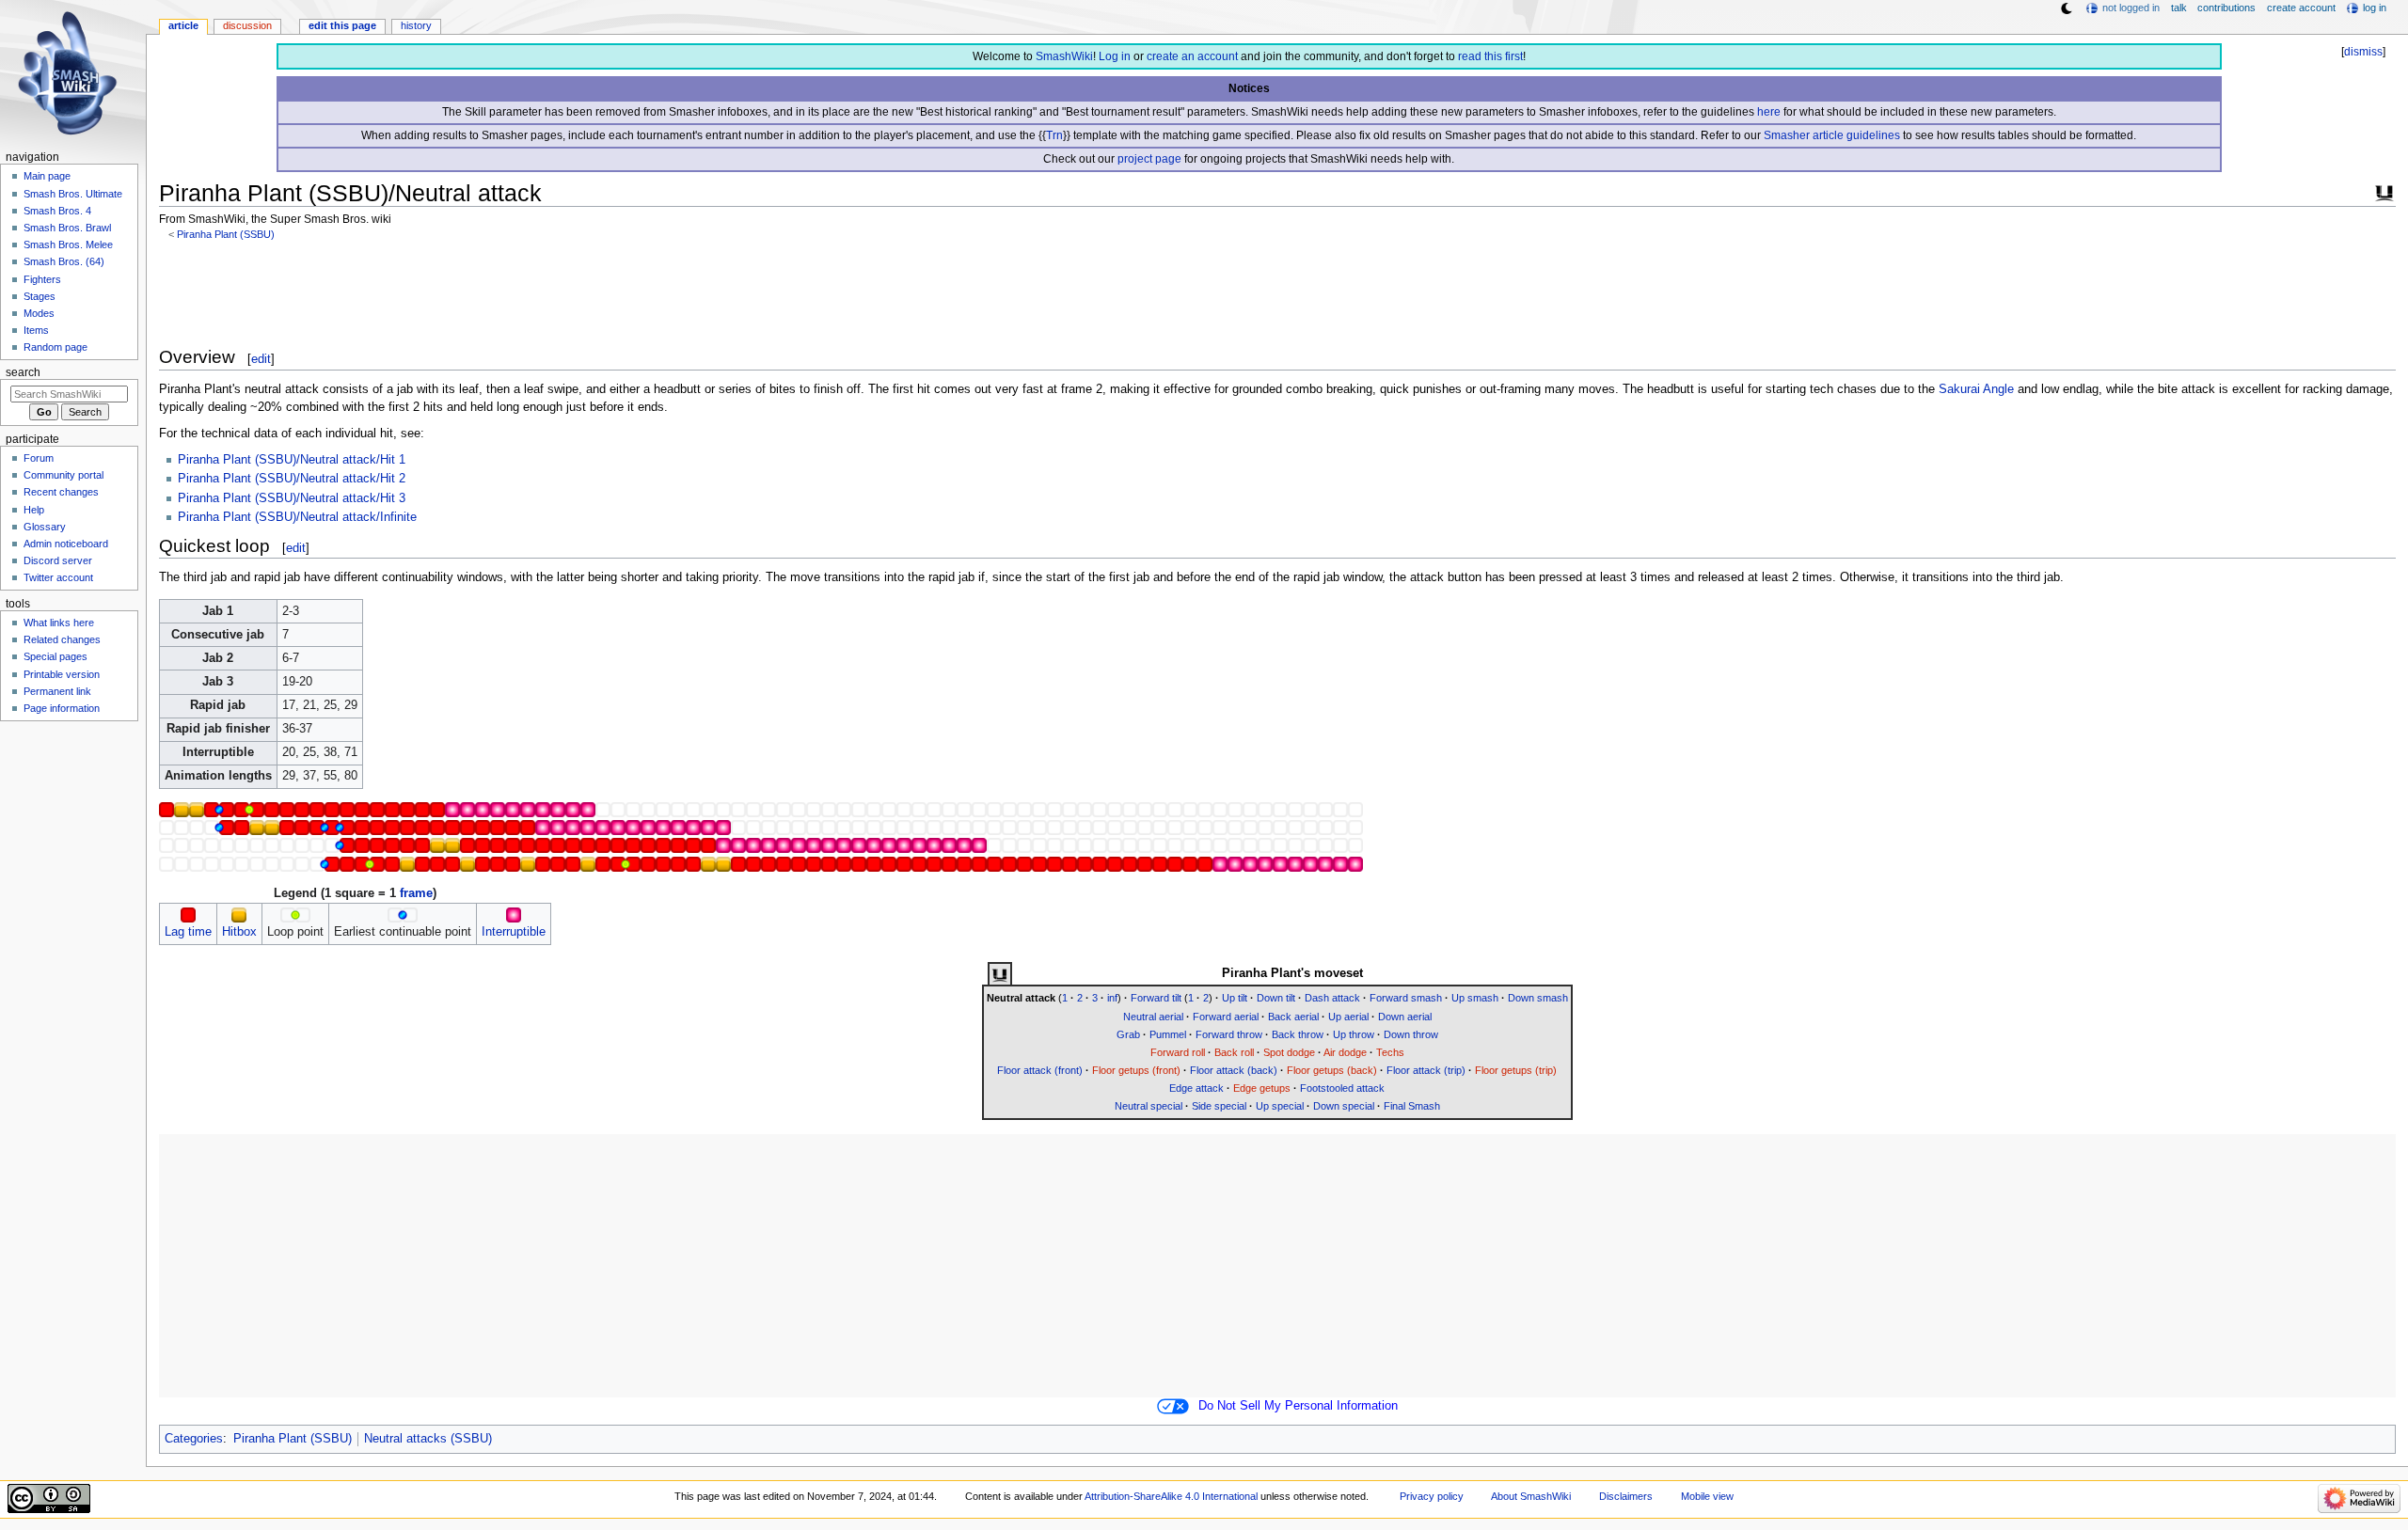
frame (416, 893)
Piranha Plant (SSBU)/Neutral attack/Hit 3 (292, 498)
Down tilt (1276, 998)
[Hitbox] (239, 914)
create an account (1192, 56)
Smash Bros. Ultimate (73, 194)
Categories (194, 1439)
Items (36, 330)
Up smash (1475, 998)
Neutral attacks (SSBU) (428, 1439)
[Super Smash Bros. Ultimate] (2384, 191)
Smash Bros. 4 (57, 211)
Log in (1115, 56)
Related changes (62, 639)
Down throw (1411, 1034)
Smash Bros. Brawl (67, 228)
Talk (2179, 8)
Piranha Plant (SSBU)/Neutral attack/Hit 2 (292, 479)
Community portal (63, 475)
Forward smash (1406, 998)
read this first (1490, 56)
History (416, 25)
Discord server (58, 560)
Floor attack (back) (1234, 1070)
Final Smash (1412, 1106)
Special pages (55, 656)
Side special (1219, 1106)
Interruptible (514, 932)
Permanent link (57, 691)
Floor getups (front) (1136, 1070)
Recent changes (61, 492)
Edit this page (342, 25)
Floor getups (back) (1332, 1070)
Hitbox (239, 932)
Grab (1128, 1034)
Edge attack (1196, 1088)
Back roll (1234, 1052)
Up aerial (1348, 1017)
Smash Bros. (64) (64, 261)
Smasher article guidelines (1832, 135)
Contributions (2226, 8)
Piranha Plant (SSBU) (226, 234)
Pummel (1168, 1034)
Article (183, 25)
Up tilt (1235, 998)
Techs (1390, 1052)
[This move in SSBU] (1000, 974)
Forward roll (1178, 1052)
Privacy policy (1432, 1496)
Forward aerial (1226, 1017)
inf (1112, 998)
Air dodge (1345, 1052)
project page (1149, 159)
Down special (1344, 1106)
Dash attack (1332, 998)
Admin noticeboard (66, 544)
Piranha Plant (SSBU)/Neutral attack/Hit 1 (292, 460)
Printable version (62, 674)
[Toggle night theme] (2067, 8)
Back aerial (1293, 1017)
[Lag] (188, 914)
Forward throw (1229, 1034)
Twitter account (58, 577)
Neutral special (1149, 1106)
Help (34, 510)
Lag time (188, 932)
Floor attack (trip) (1426, 1070)
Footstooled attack (1342, 1088)
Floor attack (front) (1040, 1070)
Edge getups (1262, 1088)
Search (23, 372)
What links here (59, 623)
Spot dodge (1289, 1052)
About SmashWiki (1531, 1496)
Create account (2301, 8)
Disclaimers (1626, 1496)
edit (261, 359)
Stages (40, 296)
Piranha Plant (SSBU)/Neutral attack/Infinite (297, 517)
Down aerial (1405, 1017)
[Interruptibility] (514, 914)
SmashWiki (1064, 56)
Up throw (1354, 1034)
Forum (39, 458)
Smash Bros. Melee (68, 244)
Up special (1280, 1106)
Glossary (45, 527)
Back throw (1298, 1034)
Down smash (1538, 998)
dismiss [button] (2363, 52)
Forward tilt (1156, 998)
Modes (39, 313)
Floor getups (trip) (1516, 1070)
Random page (55, 347)
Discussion (247, 25)
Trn (1054, 135)
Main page (47, 176)
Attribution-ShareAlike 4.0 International (1171, 1496)
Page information (62, 708)
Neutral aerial (1153, 1017)
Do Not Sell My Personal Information (1298, 1406)
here (1769, 112)
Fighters (42, 279)
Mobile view (1707, 1496)
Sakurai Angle (1976, 389)
